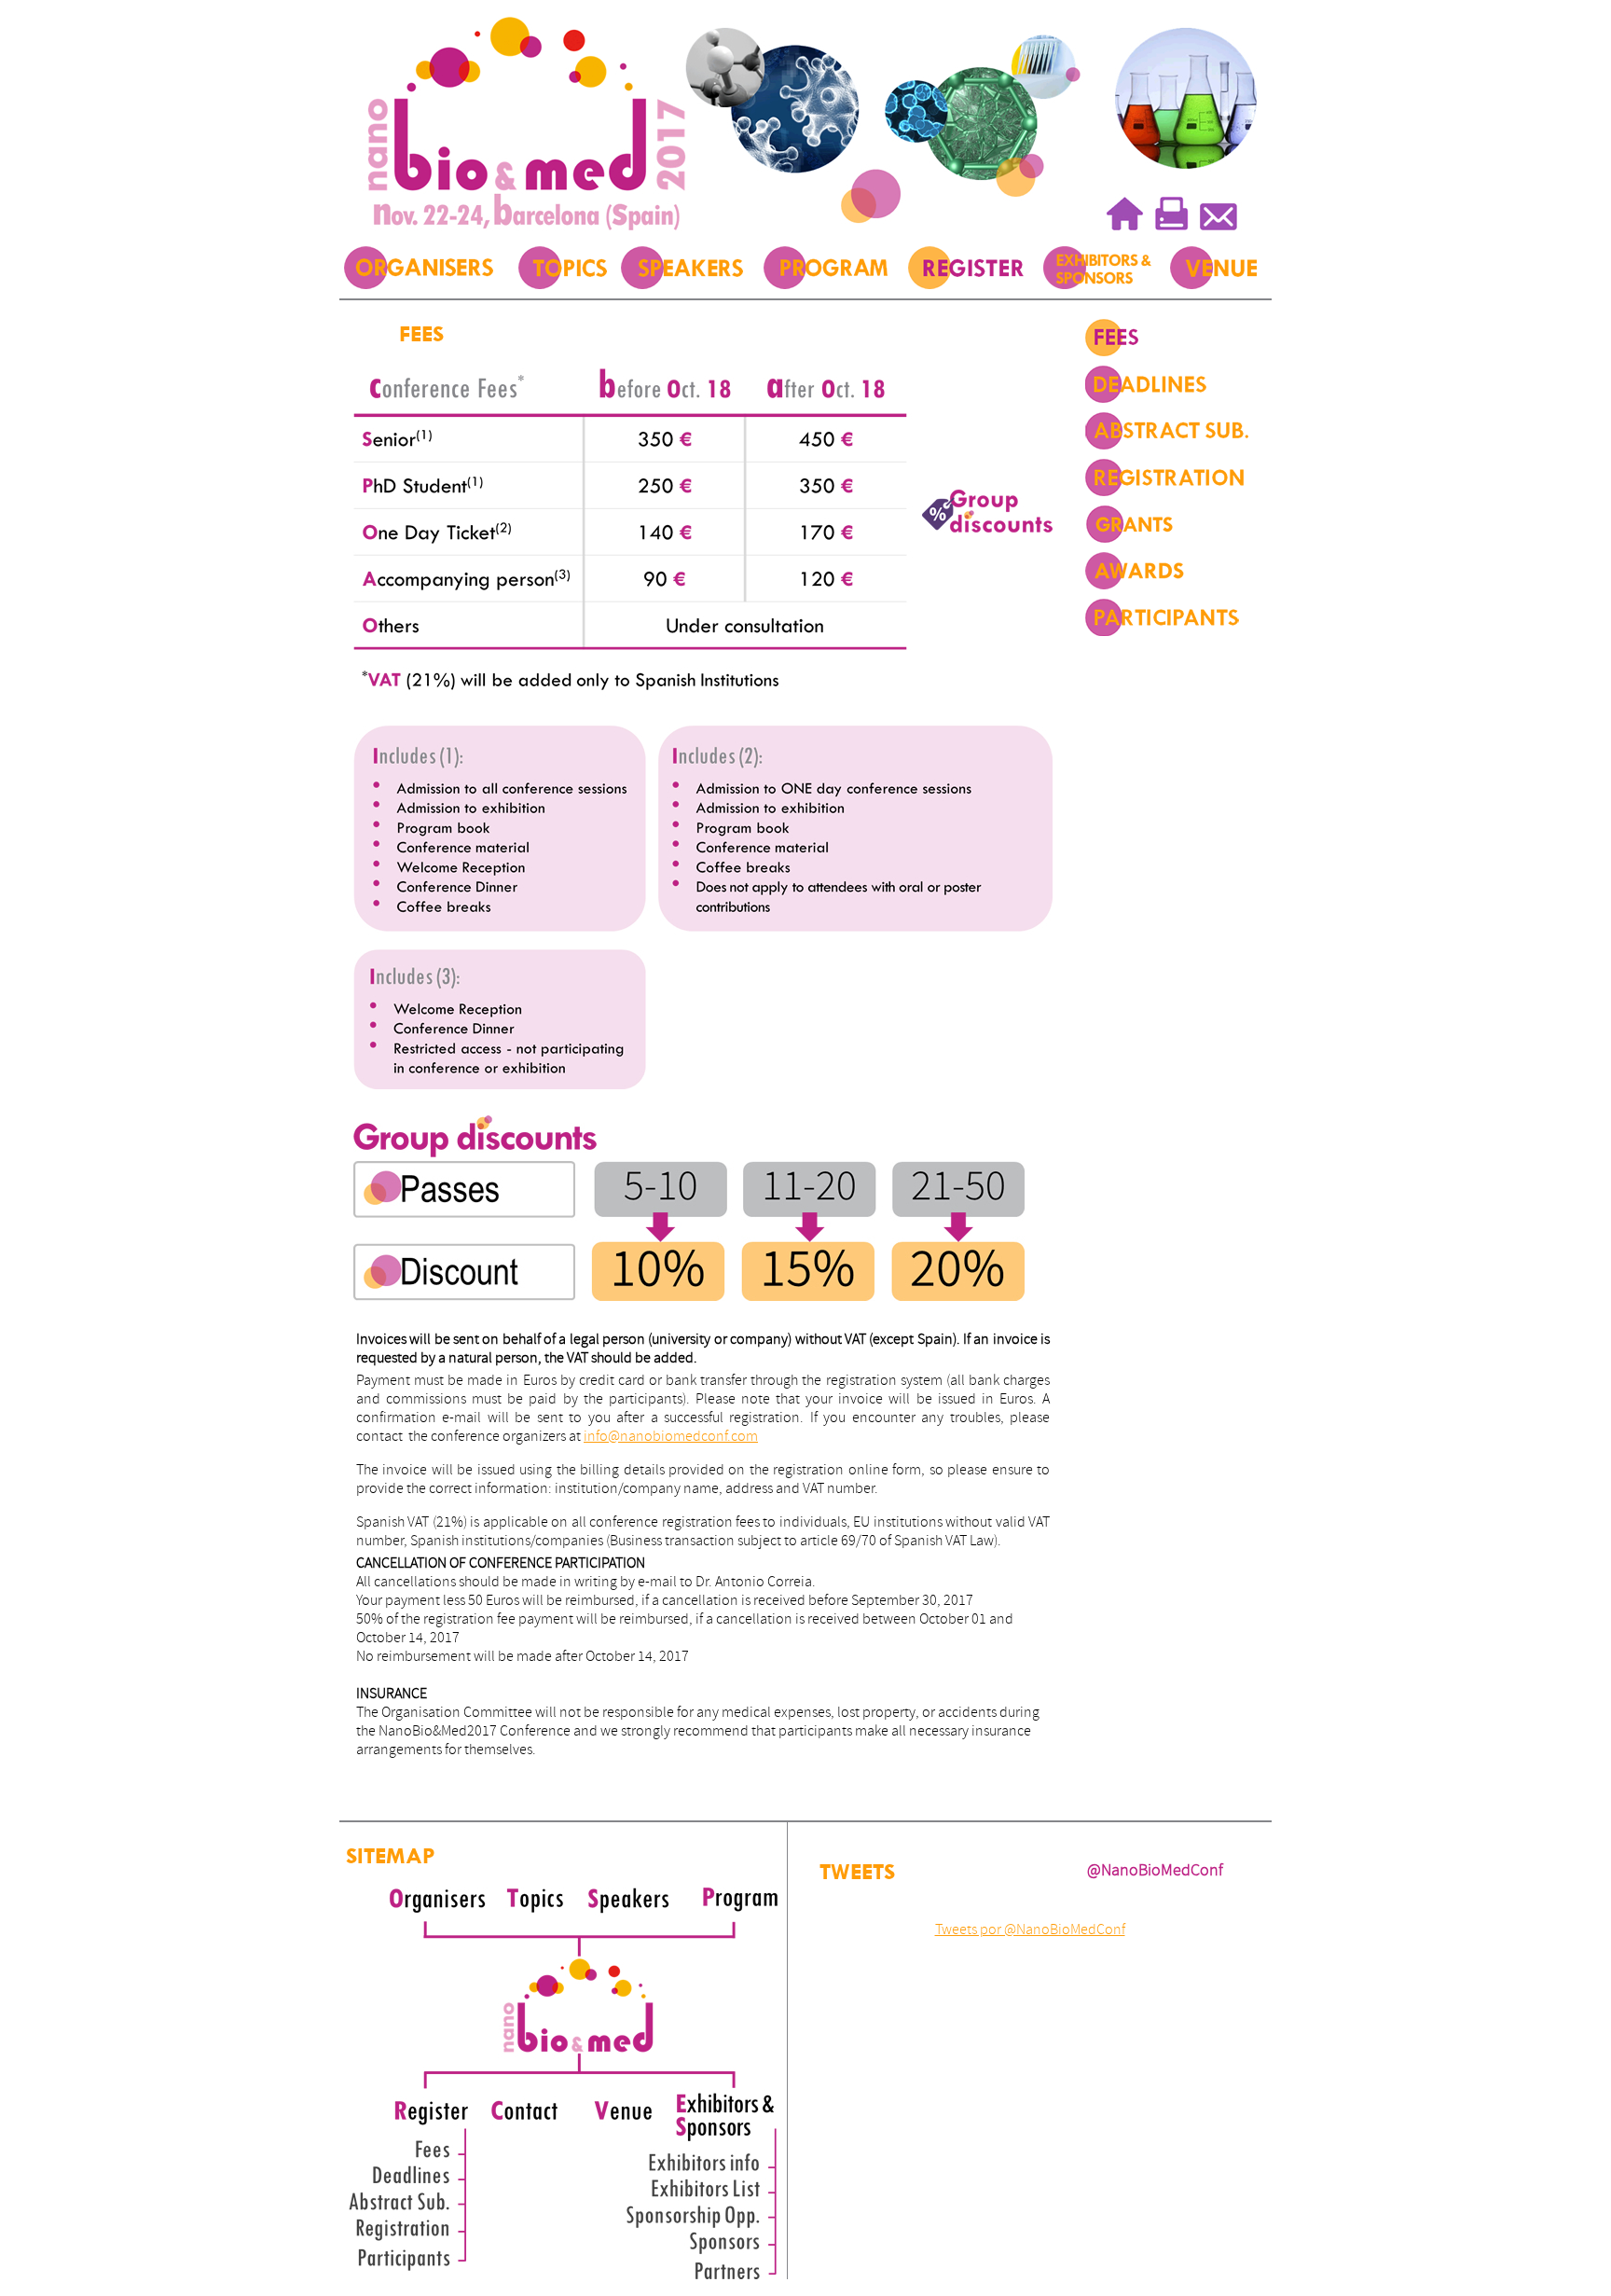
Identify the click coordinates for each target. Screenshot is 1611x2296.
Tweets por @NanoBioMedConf (1030, 1929)
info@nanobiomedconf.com (671, 1436)
